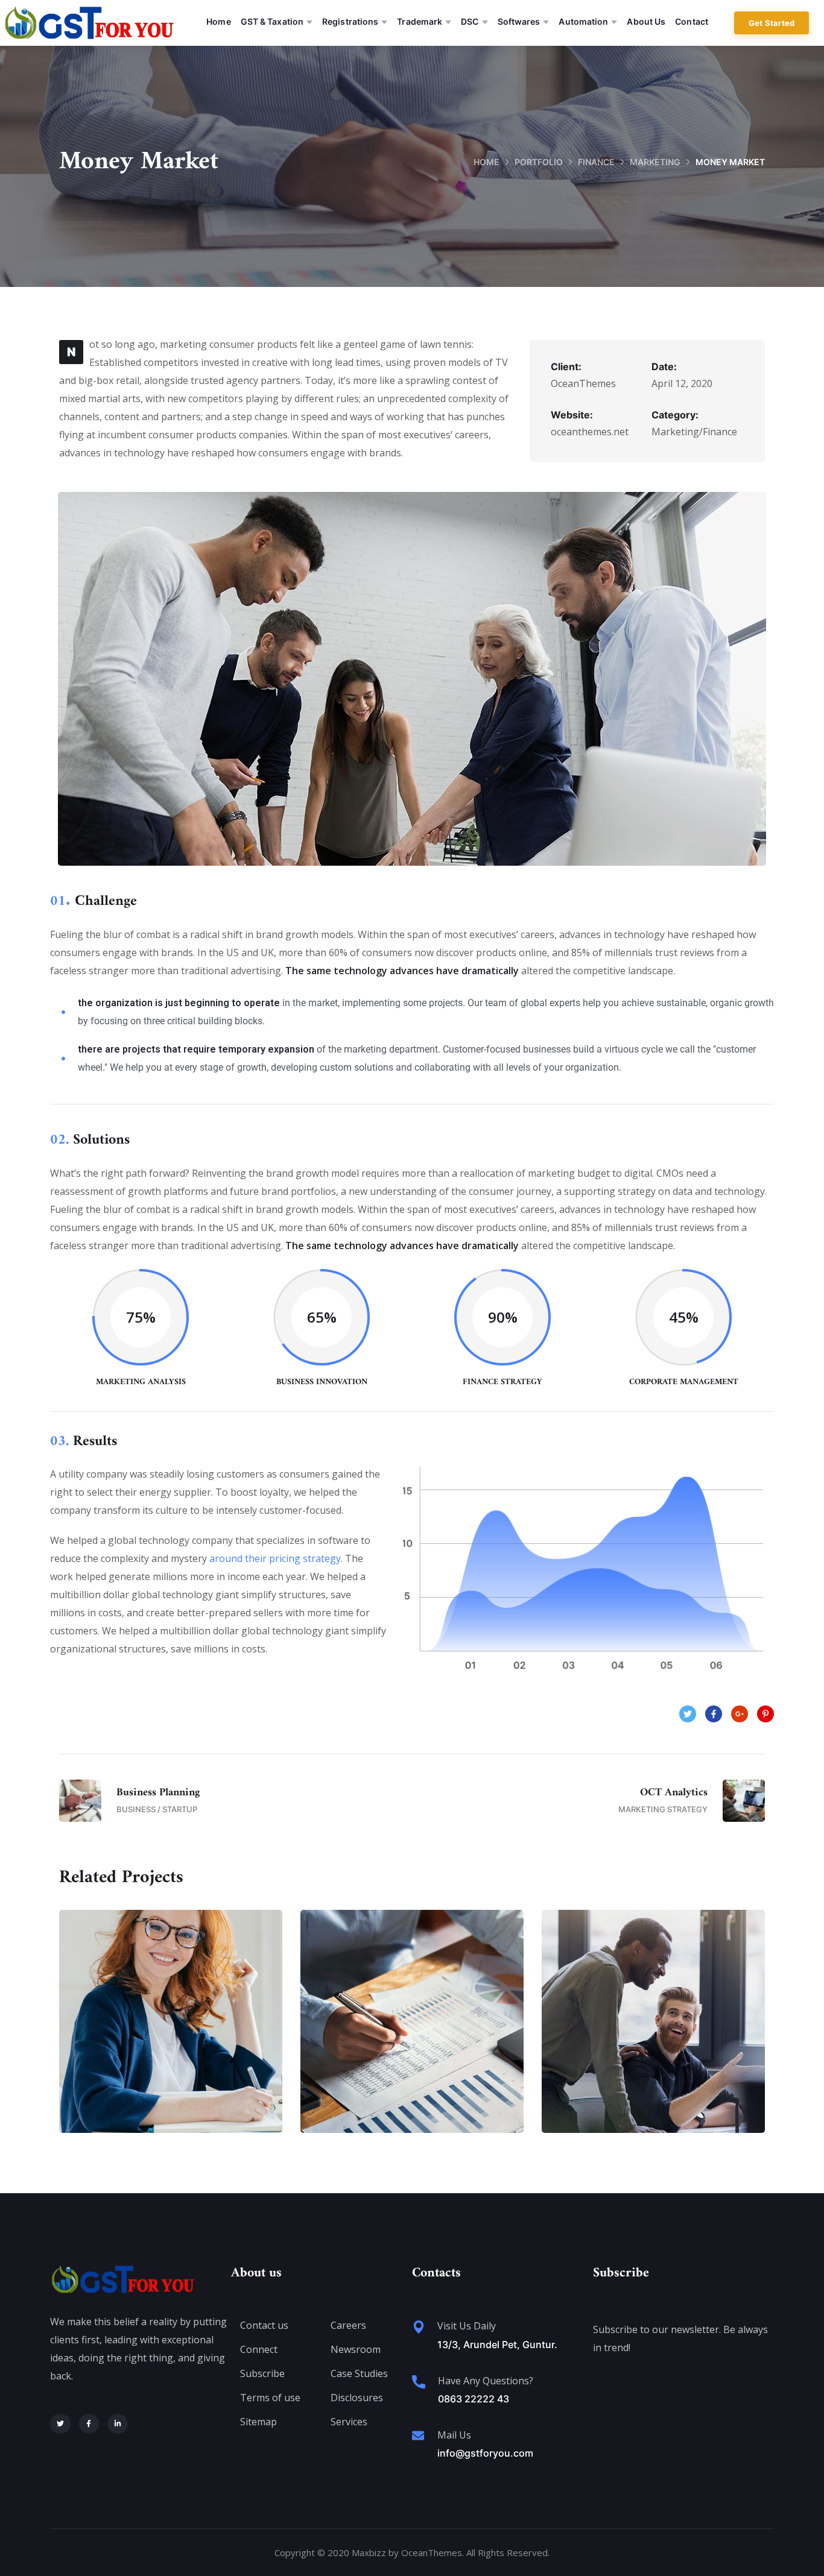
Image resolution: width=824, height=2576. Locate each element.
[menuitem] (218, 23)
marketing (655, 162)
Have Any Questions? (486, 2381)
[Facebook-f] (89, 2424)
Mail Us (454, 2435)
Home (486, 162)
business (147, 2059)
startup (436, 2059)
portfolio (539, 162)
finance (596, 162)
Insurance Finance (412, 2033)
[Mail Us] (418, 2436)
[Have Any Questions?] (419, 2382)
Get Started (772, 23)
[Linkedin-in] (118, 2424)
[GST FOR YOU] (89, 23)
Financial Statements (171, 2033)
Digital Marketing (654, 2033)
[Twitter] (60, 2424)
